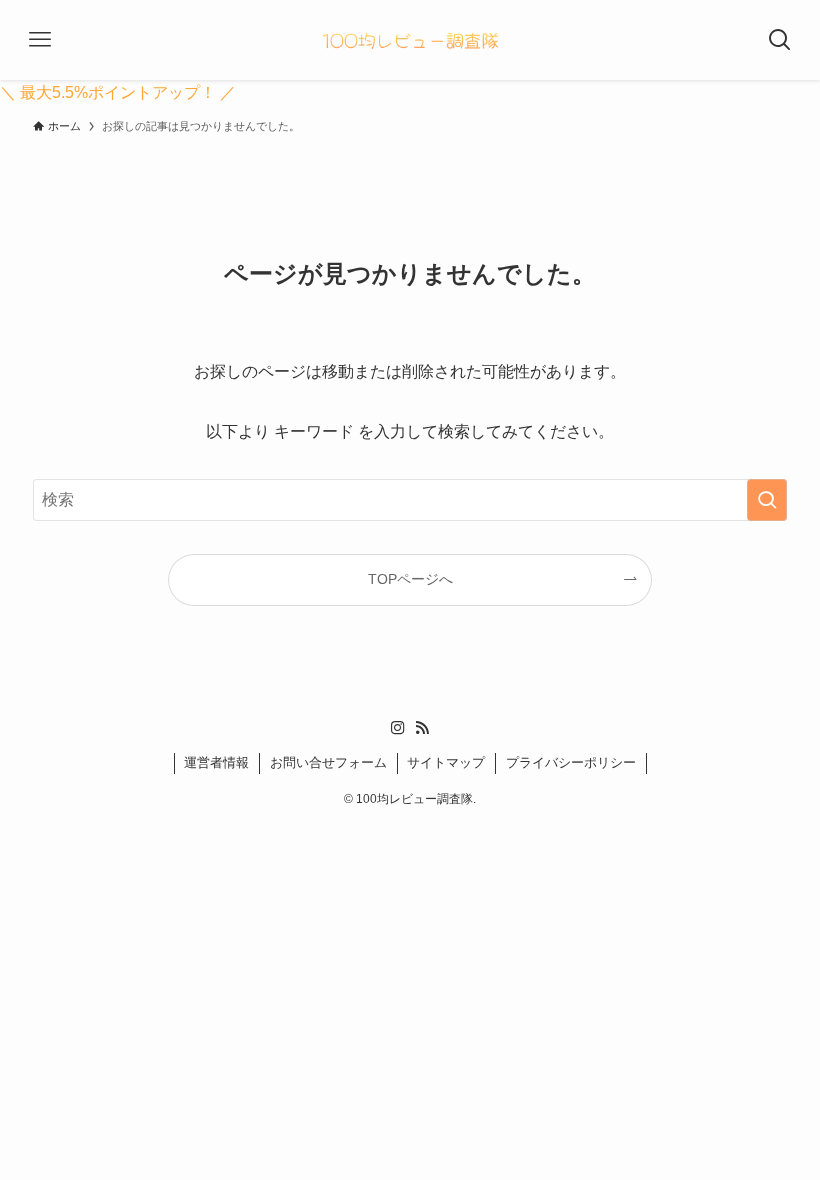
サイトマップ (446, 762)
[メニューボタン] (40, 40)
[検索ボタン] (780, 40)
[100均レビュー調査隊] (410, 40)
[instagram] (398, 728)
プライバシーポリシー (571, 762)
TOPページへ (410, 579)
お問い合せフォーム (328, 762)
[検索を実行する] (767, 500)
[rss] (422, 728)
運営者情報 (216, 762)
